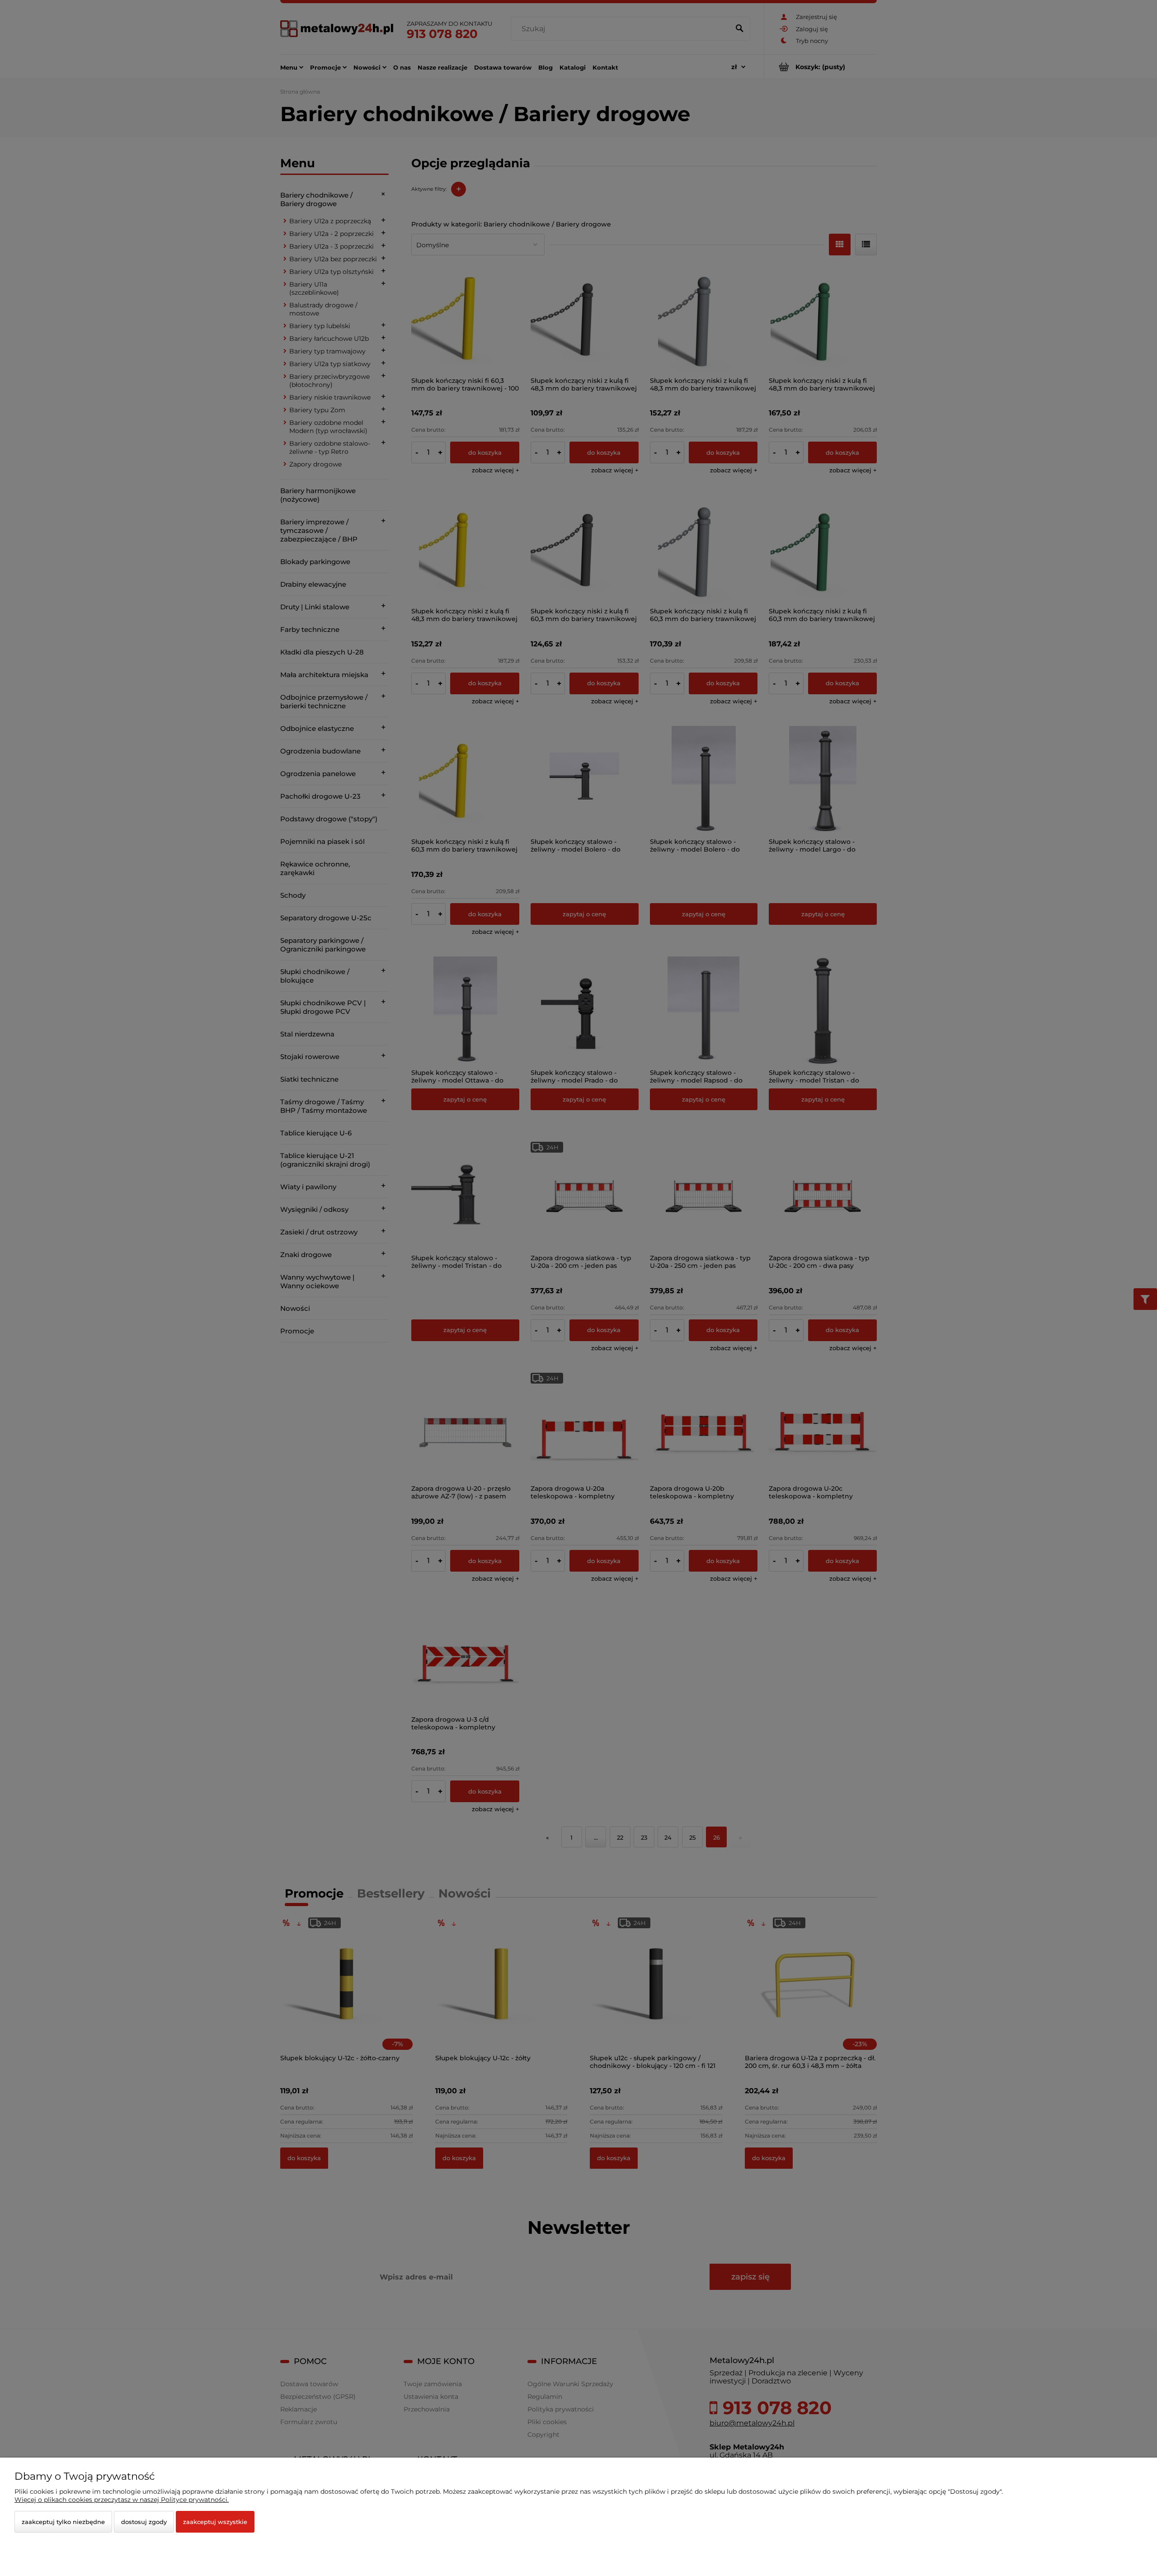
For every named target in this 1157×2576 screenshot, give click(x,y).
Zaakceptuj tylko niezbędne (63, 2522)
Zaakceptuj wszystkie (215, 2522)
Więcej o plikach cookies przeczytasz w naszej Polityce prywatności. (122, 2500)
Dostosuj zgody (144, 2522)
